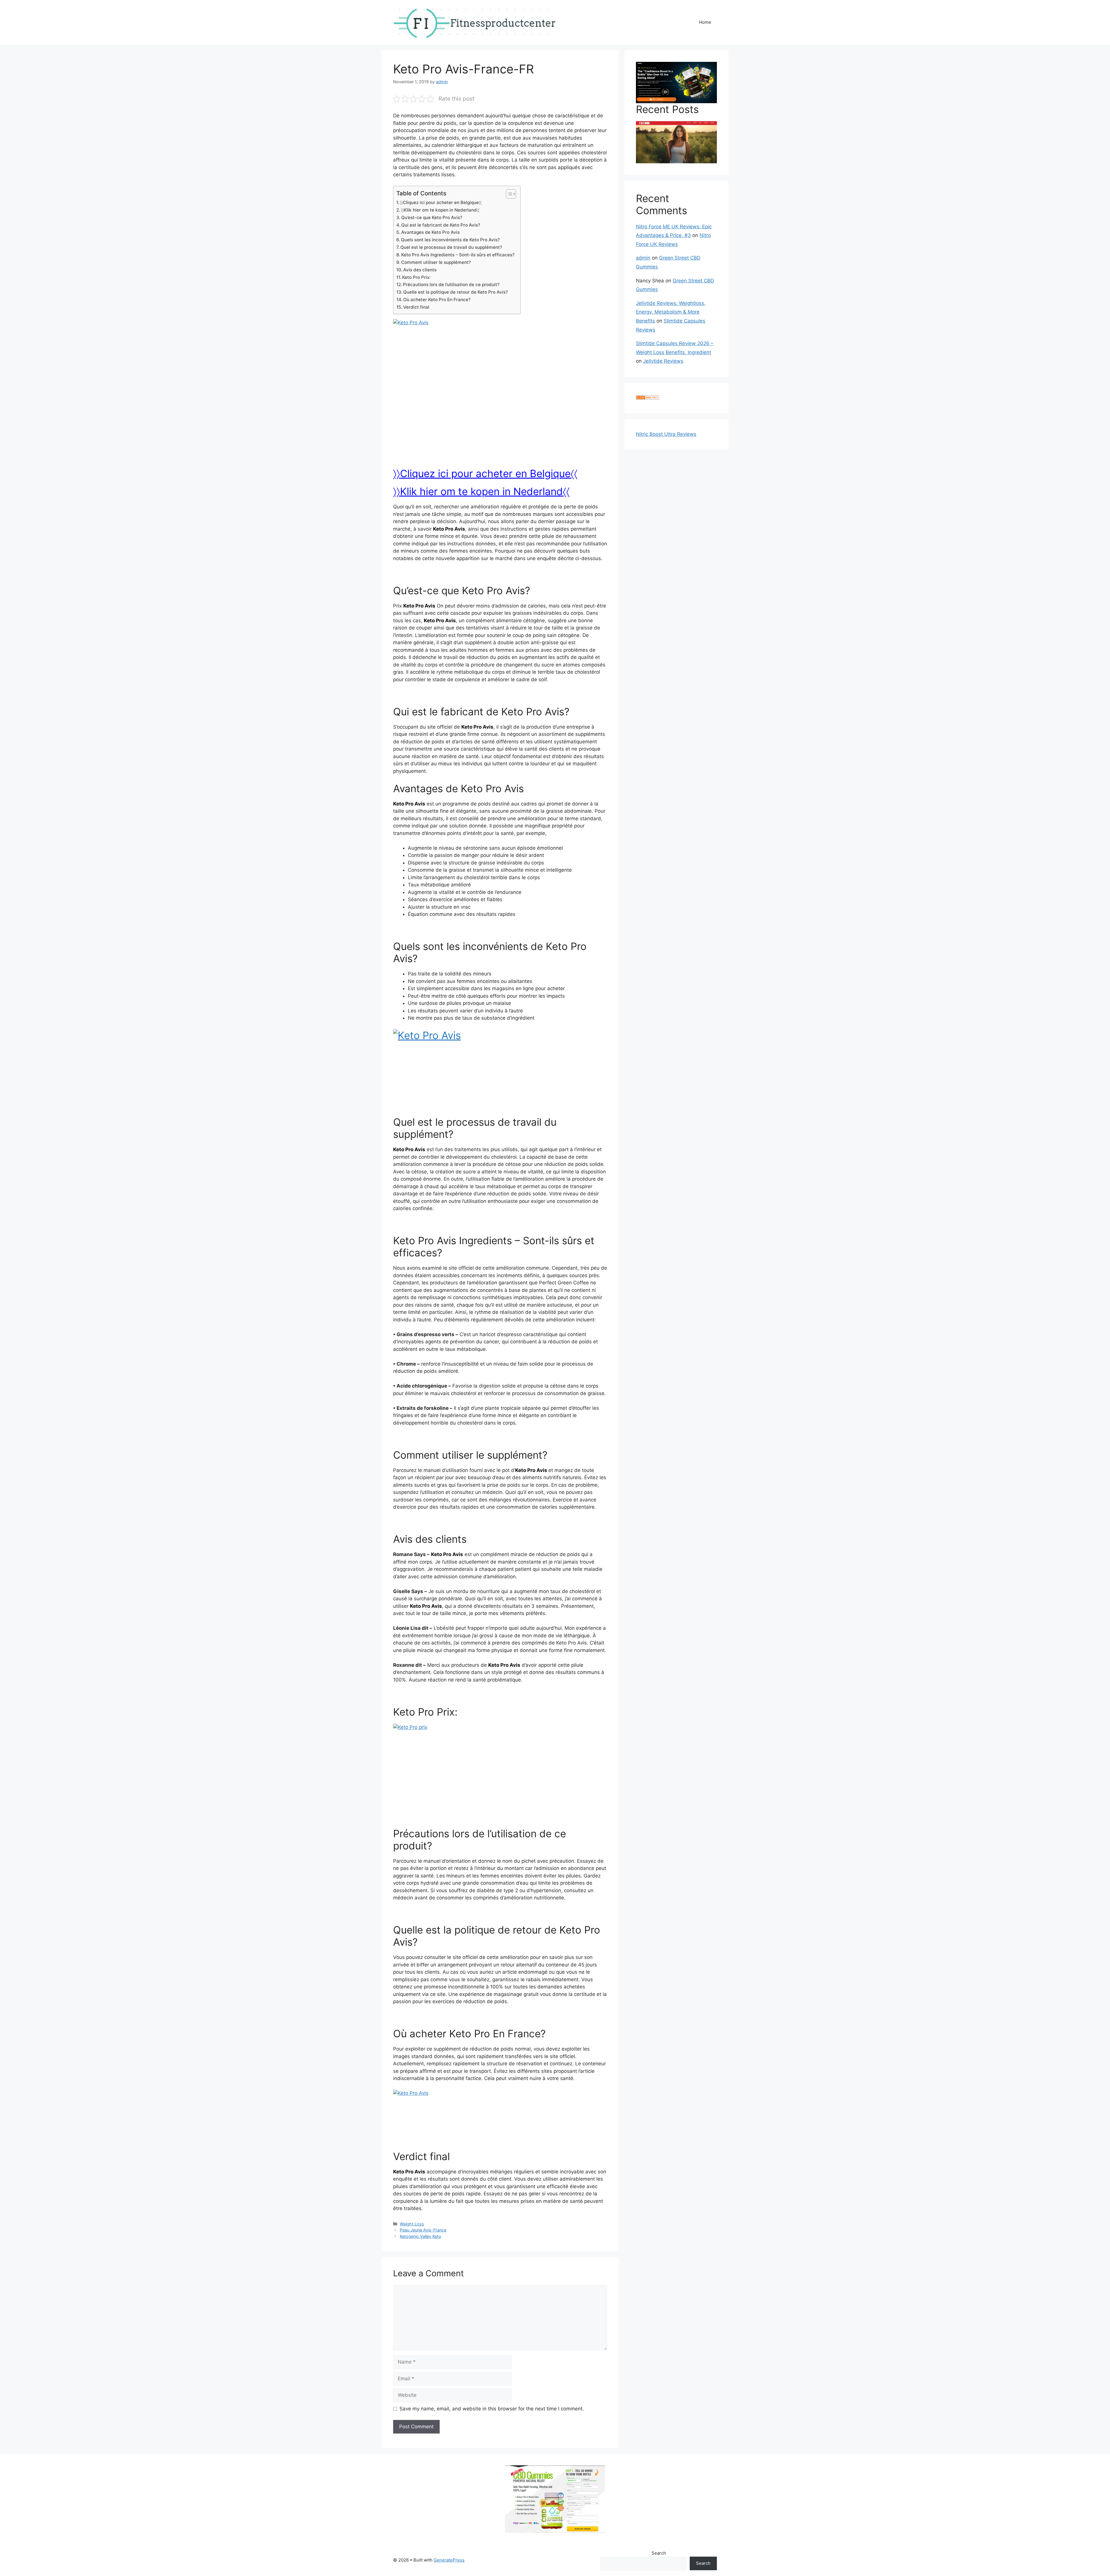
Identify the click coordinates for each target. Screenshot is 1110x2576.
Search (659, 2553)
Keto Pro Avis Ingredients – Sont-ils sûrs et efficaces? (458, 255)
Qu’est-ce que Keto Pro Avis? (432, 217)
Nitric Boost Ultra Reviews (666, 434)
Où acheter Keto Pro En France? (437, 300)
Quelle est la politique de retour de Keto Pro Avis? (456, 292)
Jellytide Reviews (663, 361)
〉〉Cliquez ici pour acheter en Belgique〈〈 (441, 202)
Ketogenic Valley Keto (420, 2236)
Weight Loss (412, 2224)
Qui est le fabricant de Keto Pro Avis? (441, 225)
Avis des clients (420, 270)
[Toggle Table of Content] (508, 194)
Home (705, 22)
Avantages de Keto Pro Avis (430, 232)
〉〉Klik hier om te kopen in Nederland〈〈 (440, 210)
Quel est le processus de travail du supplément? (451, 247)
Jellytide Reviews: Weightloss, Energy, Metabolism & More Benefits (671, 312)
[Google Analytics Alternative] (647, 398)
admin (643, 258)
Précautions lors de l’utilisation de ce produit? (451, 285)
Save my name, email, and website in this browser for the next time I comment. (492, 2409)
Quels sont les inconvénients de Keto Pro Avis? (450, 240)
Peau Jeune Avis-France (423, 2230)
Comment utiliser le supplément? (436, 262)
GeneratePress (449, 2560)
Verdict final (416, 307)
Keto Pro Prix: (416, 277)
